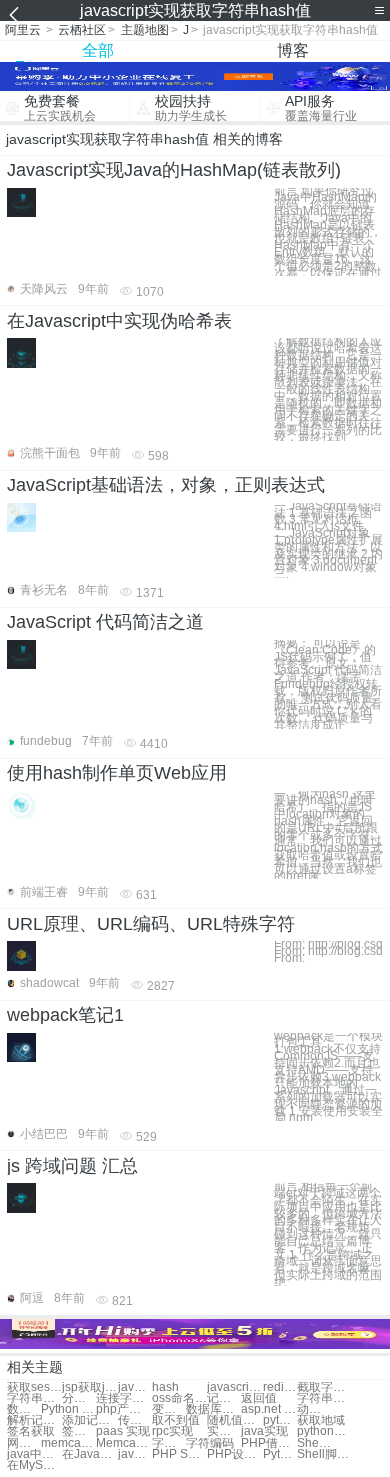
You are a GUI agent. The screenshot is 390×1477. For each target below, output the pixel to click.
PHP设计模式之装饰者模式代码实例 (234, 1454)
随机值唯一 (234, 1420)
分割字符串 (79, 1398)
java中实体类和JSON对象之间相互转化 (34, 1454)
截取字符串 (324, 1387)
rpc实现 (172, 1431)
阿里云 (23, 30)
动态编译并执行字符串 (314, 1409)
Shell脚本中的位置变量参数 (324, 1454)
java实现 (264, 1431)
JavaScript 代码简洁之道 (105, 622)
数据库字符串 (24, 1409)
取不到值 (176, 1420)
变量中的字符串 (169, 1409)
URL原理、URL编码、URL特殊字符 (151, 924)
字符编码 (210, 1443)
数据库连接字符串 (213, 1409)
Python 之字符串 (68, 1409)
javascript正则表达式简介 (135, 1454)
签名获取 (31, 1431)
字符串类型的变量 (324, 1398)
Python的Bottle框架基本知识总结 (280, 1454)
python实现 (324, 1431)
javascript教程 (135, 1387)
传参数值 (135, 1420)
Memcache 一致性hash (123, 1443)
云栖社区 (82, 30)
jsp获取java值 (89, 1387)
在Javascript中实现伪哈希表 (119, 321)
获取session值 (34, 1387)
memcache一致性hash (68, 1443)
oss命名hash (179, 1398)
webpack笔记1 (65, 1015)
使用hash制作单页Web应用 (117, 773)
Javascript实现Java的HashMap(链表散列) (174, 170)
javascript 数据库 (234, 1387)
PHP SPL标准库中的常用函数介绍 (179, 1454)
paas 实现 (123, 1431)
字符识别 (169, 1443)
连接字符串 (123, 1398)
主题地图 (145, 30)
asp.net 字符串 (268, 1409)
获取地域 (321, 1420)
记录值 (224, 1398)
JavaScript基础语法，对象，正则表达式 (166, 485)
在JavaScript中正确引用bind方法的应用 (89, 1454)
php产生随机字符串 (123, 1409)
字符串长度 (34, 1398)
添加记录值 (89, 1420)
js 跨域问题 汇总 (72, 1166)
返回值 (259, 1398)
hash (165, 1387)
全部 (98, 50)
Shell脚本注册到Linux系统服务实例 (314, 1443)
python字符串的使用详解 (280, 1420)
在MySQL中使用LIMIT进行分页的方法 (34, 1465)
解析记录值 (34, 1420)
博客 (293, 50)
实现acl (224, 1431)
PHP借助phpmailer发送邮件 (268, 1443)
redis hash (280, 1387)
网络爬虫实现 (24, 1443)
